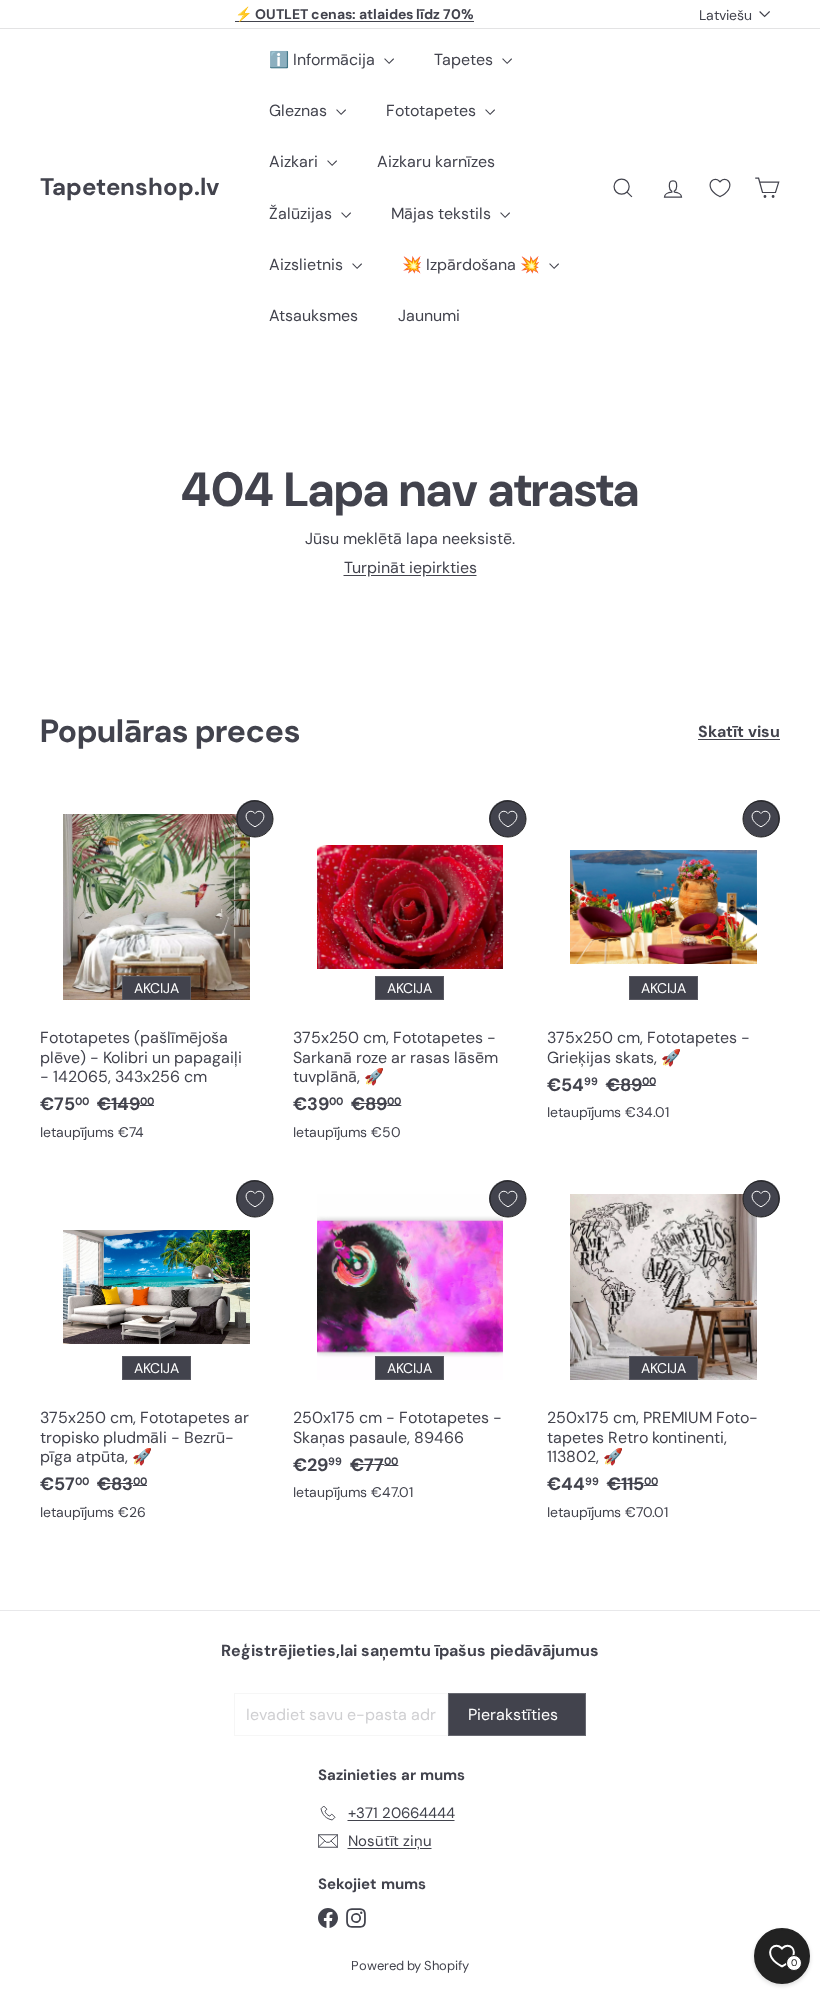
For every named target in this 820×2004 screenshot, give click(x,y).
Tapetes (465, 59)
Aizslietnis (308, 264)
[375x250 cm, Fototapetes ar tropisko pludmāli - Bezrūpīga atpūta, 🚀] (156, 1355)
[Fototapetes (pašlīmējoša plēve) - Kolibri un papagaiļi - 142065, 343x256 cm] (156, 975)
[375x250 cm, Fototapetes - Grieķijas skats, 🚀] (663, 965)
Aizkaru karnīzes (436, 161)
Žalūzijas (302, 213)
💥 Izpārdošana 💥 (473, 264)
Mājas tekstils (443, 213)
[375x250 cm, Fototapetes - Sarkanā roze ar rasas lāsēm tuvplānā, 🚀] (409, 975)
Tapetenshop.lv (129, 187)
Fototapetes (433, 110)
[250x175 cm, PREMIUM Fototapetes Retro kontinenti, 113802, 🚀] (663, 1355)
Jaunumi (429, 315)
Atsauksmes (313, 315)
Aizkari (295, 161)
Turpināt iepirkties (410, 567)
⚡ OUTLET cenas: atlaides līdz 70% (354, 14)
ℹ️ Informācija (324, 59)
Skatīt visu (739, 731)
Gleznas (300, 110)
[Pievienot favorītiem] (254, 818)
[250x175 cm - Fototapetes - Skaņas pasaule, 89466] (409, 1345)
